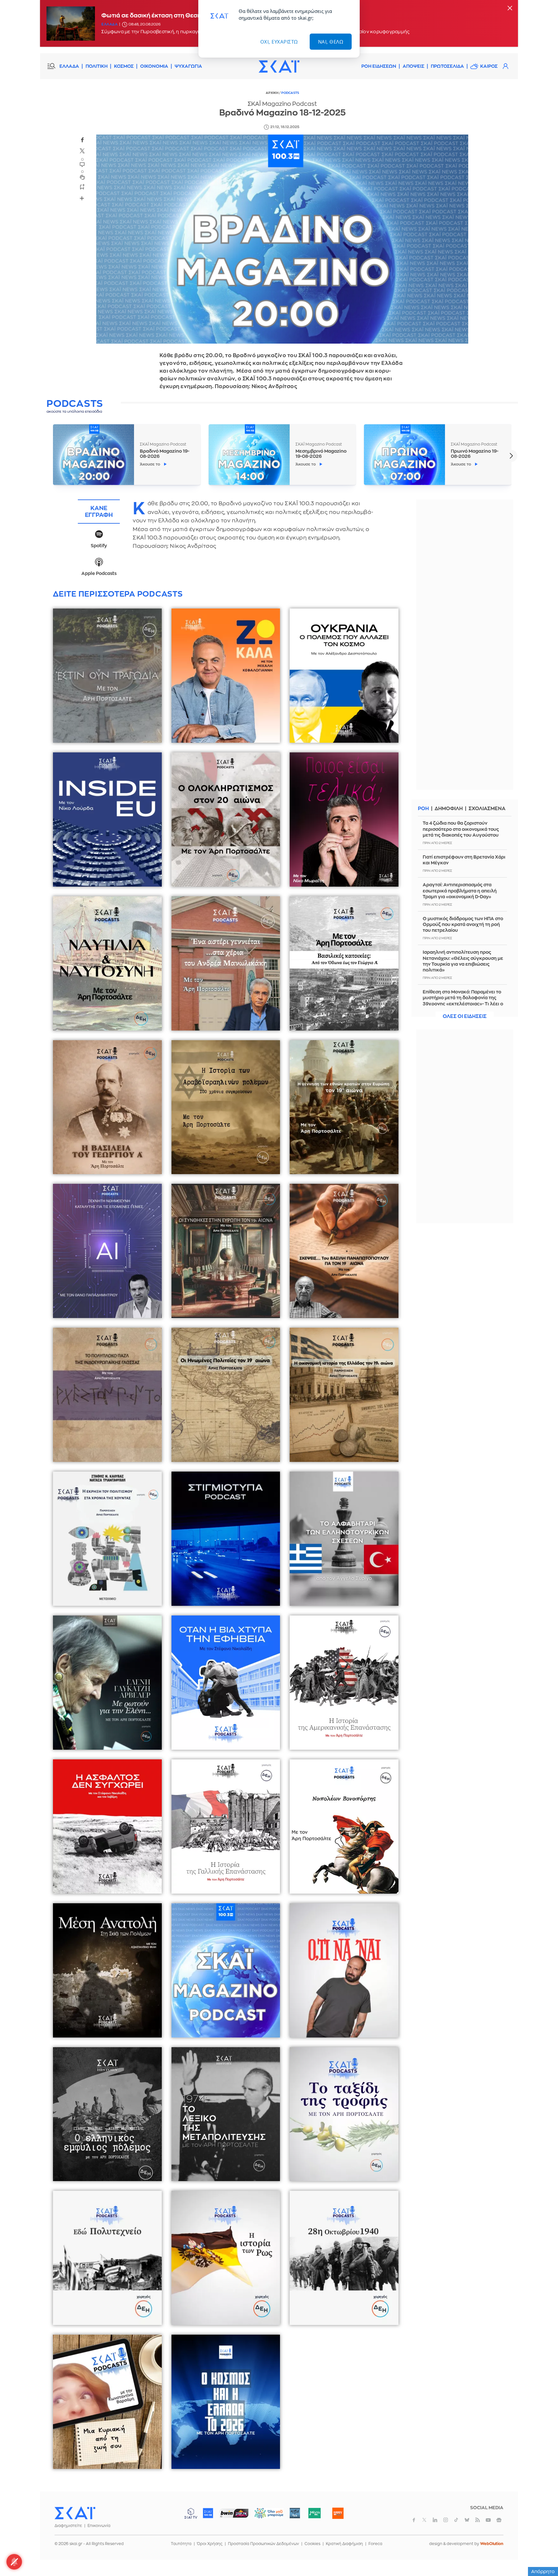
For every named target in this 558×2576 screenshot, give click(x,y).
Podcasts (290, 93)
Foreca (375, 2544)
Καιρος (489, 66)
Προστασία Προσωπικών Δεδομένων (263, 2544)
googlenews (499, 2520)
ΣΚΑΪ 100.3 (208, 2513)
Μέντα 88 (314, 2513)
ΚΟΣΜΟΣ (124, 66)
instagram (446, 2520)
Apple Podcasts (99, 574)
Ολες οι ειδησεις (465, 1016)
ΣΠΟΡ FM (234, 2513)
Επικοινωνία (99, 2526)
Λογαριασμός (505, 66)
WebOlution (492, 2544)
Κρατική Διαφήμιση (344, 2544)
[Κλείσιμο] (510, 9)
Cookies (312, 2544)
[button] (511, 456)
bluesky (467, 2520)
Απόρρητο (543, 2571)
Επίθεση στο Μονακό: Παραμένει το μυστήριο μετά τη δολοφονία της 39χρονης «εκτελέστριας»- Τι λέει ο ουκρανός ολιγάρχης (463, 1001)
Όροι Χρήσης (210, 2544)
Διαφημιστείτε (68, 2526)
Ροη (423, 809)
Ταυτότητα (181, 2544)
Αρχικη (272, 93)
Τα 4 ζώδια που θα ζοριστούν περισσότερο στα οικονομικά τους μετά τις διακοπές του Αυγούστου (461, 829)
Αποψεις (413, 66)
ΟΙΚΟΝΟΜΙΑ (154, 66)
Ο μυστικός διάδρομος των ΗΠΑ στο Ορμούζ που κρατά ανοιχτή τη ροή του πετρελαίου (463, 924)
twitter (82, 151)
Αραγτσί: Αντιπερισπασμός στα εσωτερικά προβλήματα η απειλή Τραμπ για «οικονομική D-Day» (460, 891)
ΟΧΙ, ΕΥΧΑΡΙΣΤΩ (279, 42)
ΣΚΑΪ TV (191, 2513)
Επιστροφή (542, 2553)
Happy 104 (338, 2513)
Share (82, 198)
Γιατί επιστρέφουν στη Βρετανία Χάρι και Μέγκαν (464, 860)
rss (478, 2520)
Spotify (99, 546)
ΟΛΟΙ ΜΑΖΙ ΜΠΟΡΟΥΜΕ (264, 2516)
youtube (488, 2520)
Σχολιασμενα (487, 809)
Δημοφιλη (449, 809)
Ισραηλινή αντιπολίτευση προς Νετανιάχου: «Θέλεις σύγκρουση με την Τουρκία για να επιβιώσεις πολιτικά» (463, 961)
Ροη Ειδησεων (379, 66)
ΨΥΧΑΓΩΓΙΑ (188, 66)
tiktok (456, 2520)
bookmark (82, 186)
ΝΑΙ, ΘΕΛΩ (331, 42)
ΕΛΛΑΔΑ (69, 66)
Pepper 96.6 (295, 2513)
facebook (82, 140)
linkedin (435, 2520)
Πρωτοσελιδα (447, 66)
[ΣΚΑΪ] (279, 66)
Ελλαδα (109, 24)
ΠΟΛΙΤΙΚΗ (97, 66)
